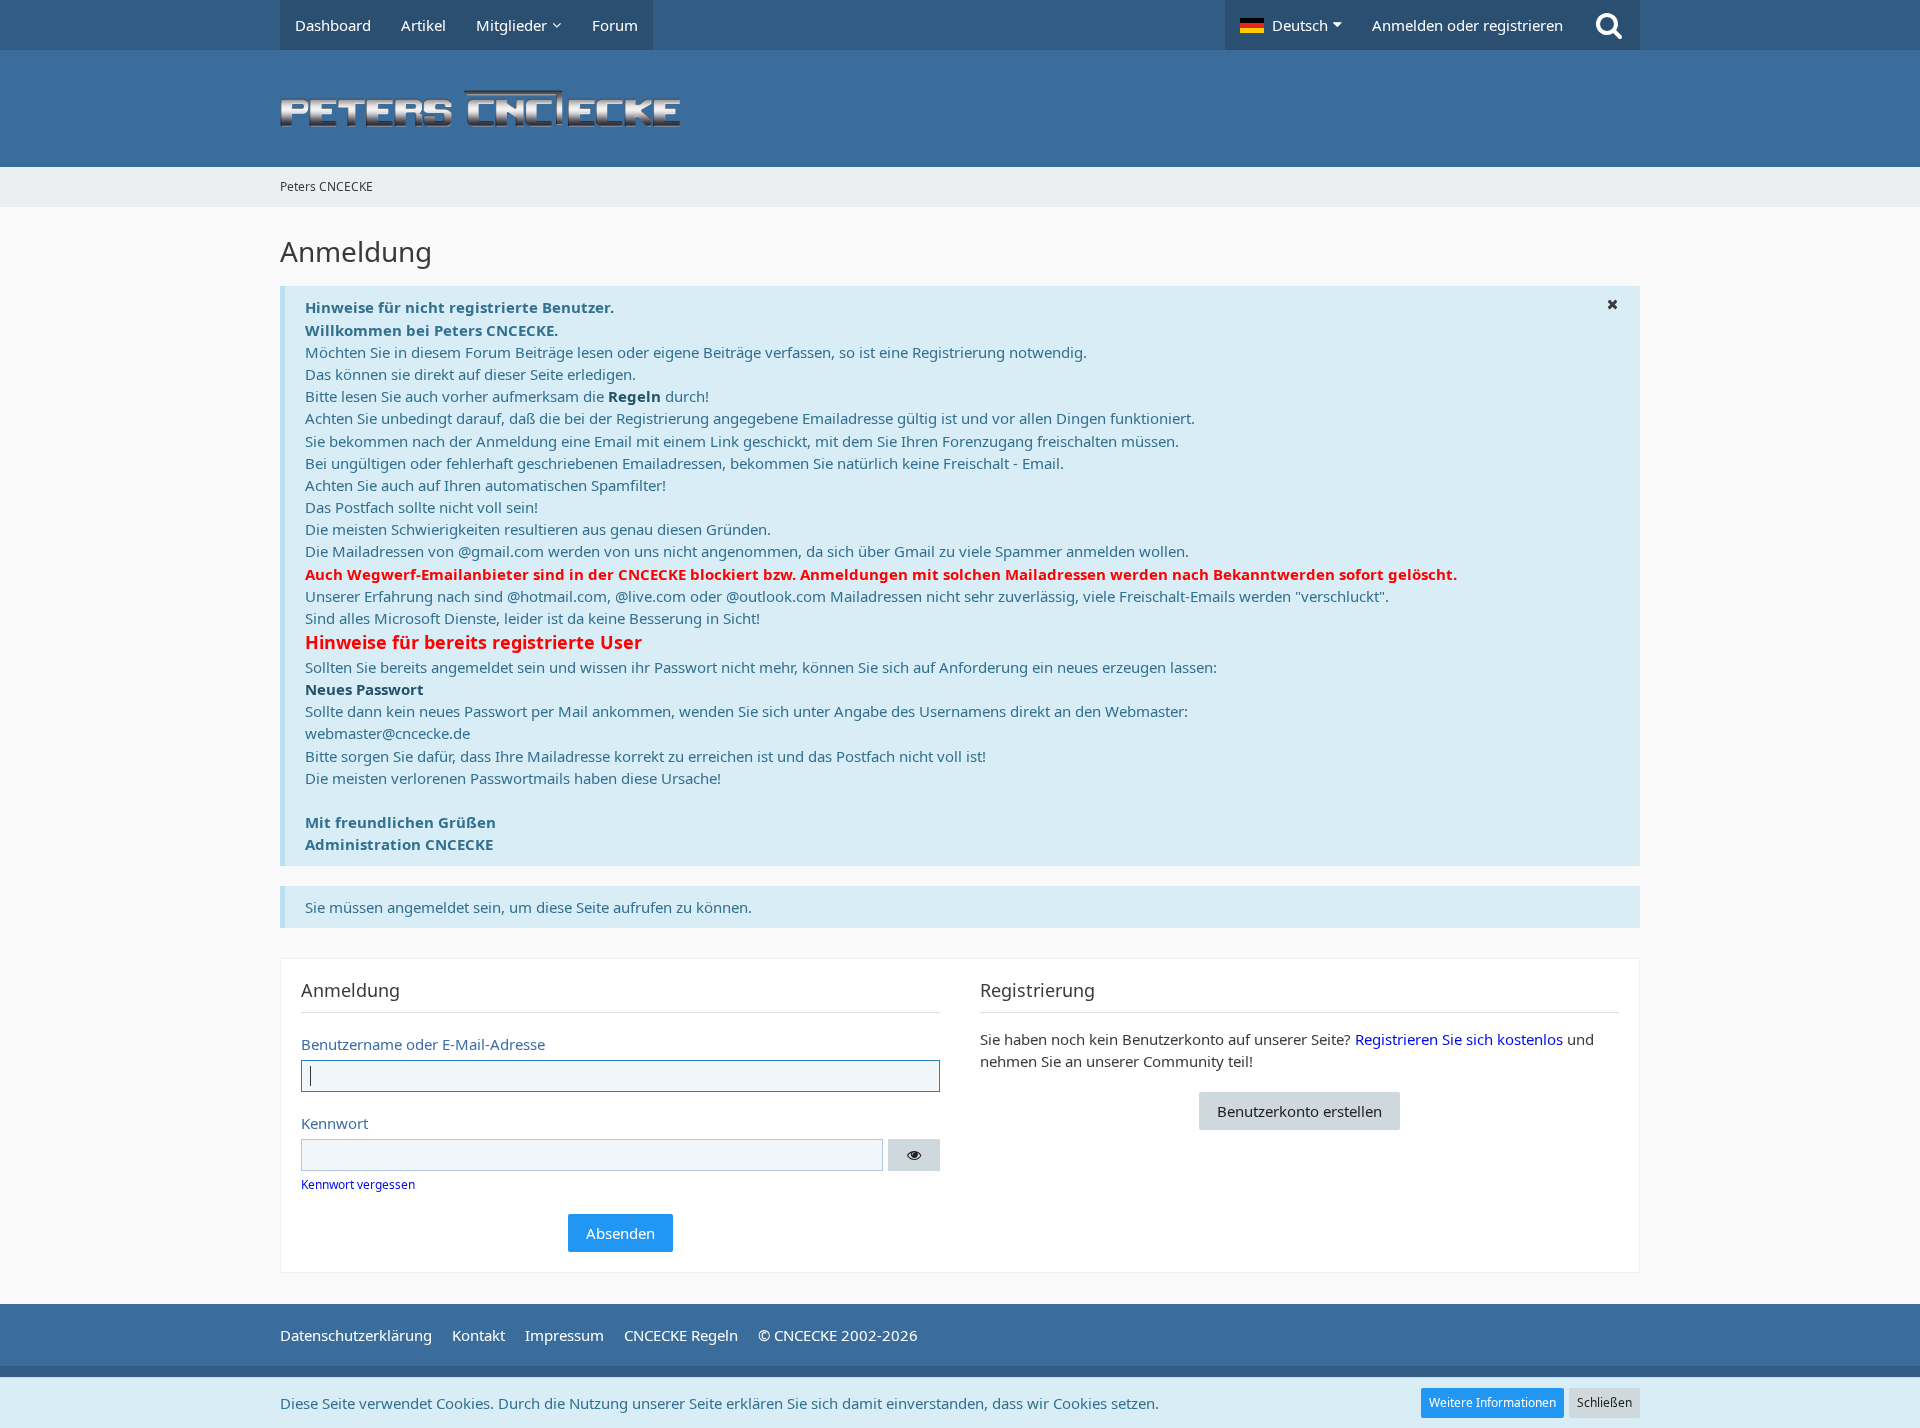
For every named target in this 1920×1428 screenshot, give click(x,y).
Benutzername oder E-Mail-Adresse (423, 1044)
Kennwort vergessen (358, 1184)
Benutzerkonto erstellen (1299, 1111)
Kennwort (334, 1123)
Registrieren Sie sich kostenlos (1459, 1039)
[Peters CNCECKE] (960, 108)
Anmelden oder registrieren (1467, 25)
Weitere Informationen (1492, 1402)
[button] (1291, 25)
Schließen (1604, 1402)
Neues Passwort (364, 689)
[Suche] (1609, 25)
